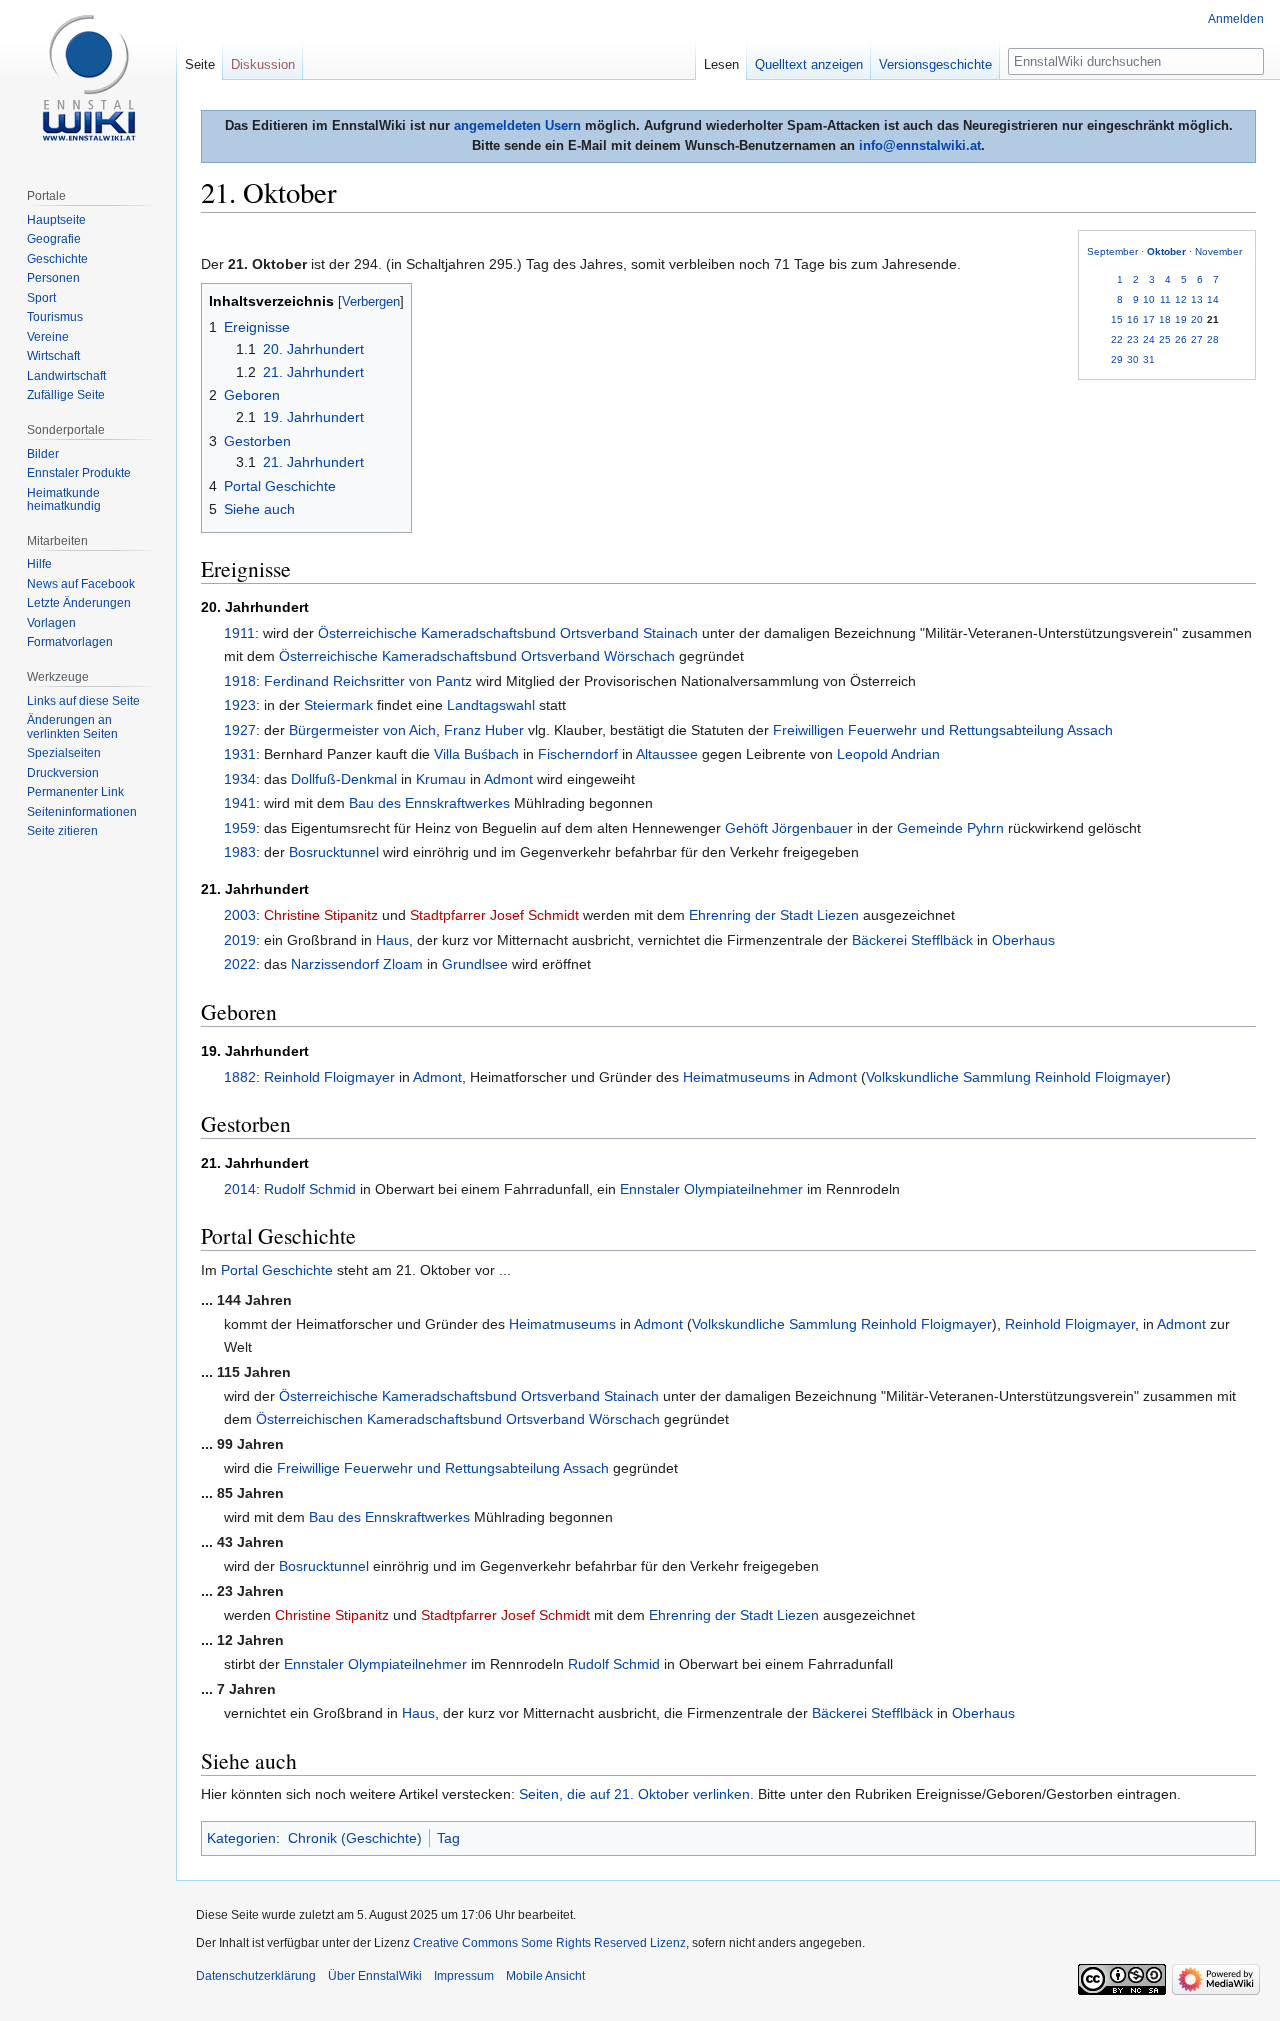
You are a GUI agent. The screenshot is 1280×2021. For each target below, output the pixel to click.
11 (1165, 299)
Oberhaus (1023, 940)
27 (1197, 339)
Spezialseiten (64, 753)
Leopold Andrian (888, 754)
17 (1149, 319)
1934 (240, 779)
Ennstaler (650, 1189)
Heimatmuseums (736, 1077)
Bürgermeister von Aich (362, 730)
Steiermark (338, 705)
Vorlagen (51, 623)
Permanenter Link (75, 792)
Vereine (48, 337)
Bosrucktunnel (334, 852)
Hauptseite (56, 220)
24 (1149, 339)
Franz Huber (484, 730)
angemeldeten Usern (517, 125)
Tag (448, 1838)
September (1112, 251)
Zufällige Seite (66, 395)
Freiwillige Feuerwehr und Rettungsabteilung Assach (443, 1468)
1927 (240, 730)
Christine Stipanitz (321, 915)
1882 (240, 1077)
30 (1133, 359)
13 (1197, 299)
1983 (240, 852)
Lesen (721, 64)
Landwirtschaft (66, 376)
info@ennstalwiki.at (920, 145)
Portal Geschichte (277, 1270)
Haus (392, 940)
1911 (239, 633)
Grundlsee (475, 964)
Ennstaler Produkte (79, 473)
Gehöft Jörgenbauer (789, 828)
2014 (240, 1189)
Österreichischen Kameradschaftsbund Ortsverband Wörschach (458, 1419)
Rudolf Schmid (310, 1189)
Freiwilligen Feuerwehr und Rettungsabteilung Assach (943, 730)
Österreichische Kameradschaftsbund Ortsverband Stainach (508, 633)
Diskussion (263, 64)
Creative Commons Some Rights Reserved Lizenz (549, 1943)
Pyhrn (985, 828)
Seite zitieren (62, 831)
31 (1149, 359)
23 (1133, 339)
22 (1117, 339)
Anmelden (1236, 19)
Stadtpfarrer (448, 915)
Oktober (1166, 251)
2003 (240, 915)
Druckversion (63, 773)
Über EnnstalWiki (375, 1976)
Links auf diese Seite (83, 701)
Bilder (43, 454)
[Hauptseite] (88, 80)
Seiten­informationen (82, 812)
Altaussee (667, 754)
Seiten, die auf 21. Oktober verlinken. (636, 1794)
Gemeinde (930, 828)
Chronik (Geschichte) (355, 1838)
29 (1117, 359)
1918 (240, 681)
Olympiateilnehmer (743, 1189)
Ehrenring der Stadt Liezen (774, 915)
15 (1117, 319)
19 (1181, 319)
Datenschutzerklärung (256, 1976)
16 (1133, 319)
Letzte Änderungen (79, 603)
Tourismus (55, 317)
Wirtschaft (53, 356)
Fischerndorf (578, 754)
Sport (41, 298)
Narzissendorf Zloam (357, 964)
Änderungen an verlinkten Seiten (72, 727)
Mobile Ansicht (545, 1976)
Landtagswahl (491, 705)
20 (1197, 319)
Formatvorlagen (70, 642)
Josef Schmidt (534, 915)
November (1218, 251)
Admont (508, 779)
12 (1181, 299)
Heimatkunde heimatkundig (64, 500)
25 (1165, 339)
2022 (240, 964)
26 (1181, 339)
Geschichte (57, 259)
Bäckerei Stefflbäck (912, 940)
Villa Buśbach (476, 754)
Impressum (464, 1976)
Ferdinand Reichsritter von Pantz (368, 681)
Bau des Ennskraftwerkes (429, 803)
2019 (240, 940)
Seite (200, 64)
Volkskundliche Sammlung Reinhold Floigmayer (1016, 1077)
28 (1213, 339)
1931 (240, 754)
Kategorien (241, 1838)
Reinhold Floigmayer (329, 1077)
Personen (53, 278)
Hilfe (39, 564)
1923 (240, 705)
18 (1165, 319)
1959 (240, 828)
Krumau (441, 779)
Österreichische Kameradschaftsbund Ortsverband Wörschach (477, 656)
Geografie (54, 239)
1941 (240, 803)
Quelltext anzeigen (809, 64)
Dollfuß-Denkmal (344, 779)
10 (1149, 299)
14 (1213, 299)
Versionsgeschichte (935, 64)
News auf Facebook (81, 584)
